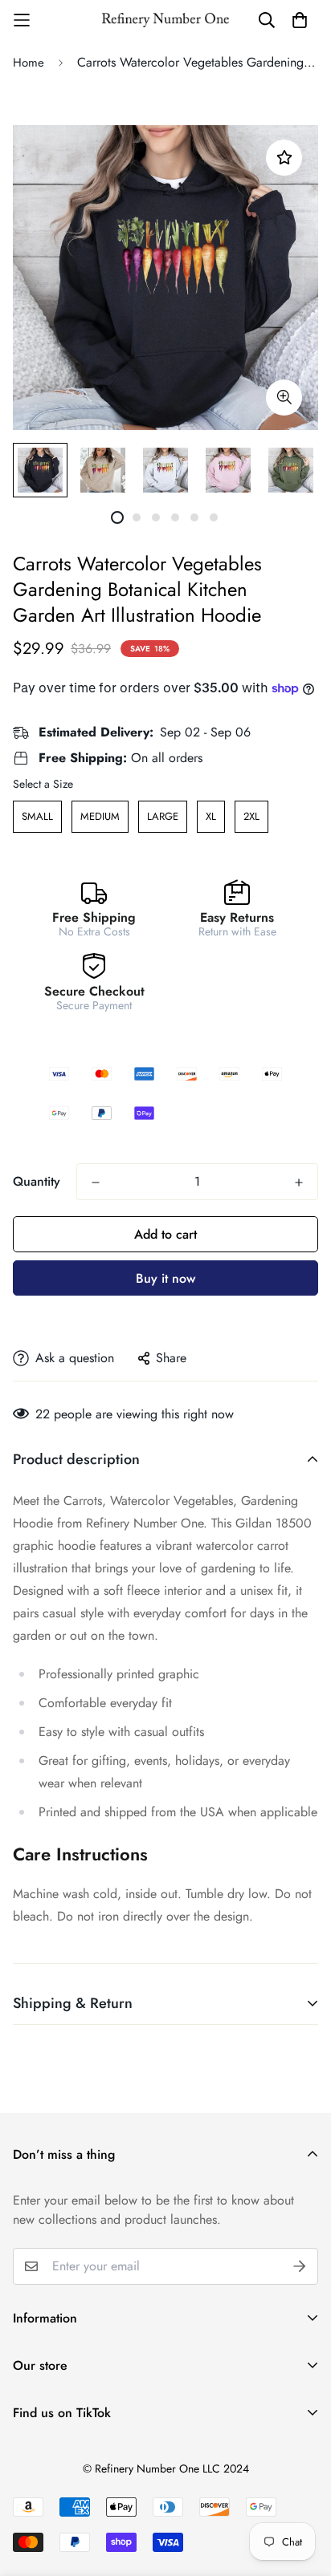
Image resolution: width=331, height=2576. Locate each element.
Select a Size (43, 784)
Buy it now (165, 1278)
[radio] (37, 817)
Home (29, 63)
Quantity (37, 1181)
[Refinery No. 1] (165, 20)
